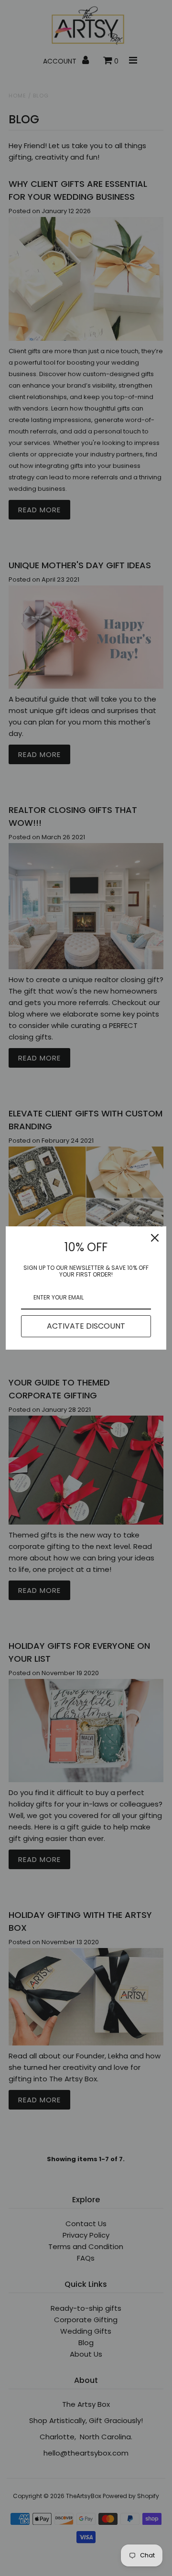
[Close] (155, 1238)
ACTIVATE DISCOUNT (86, 1326)
